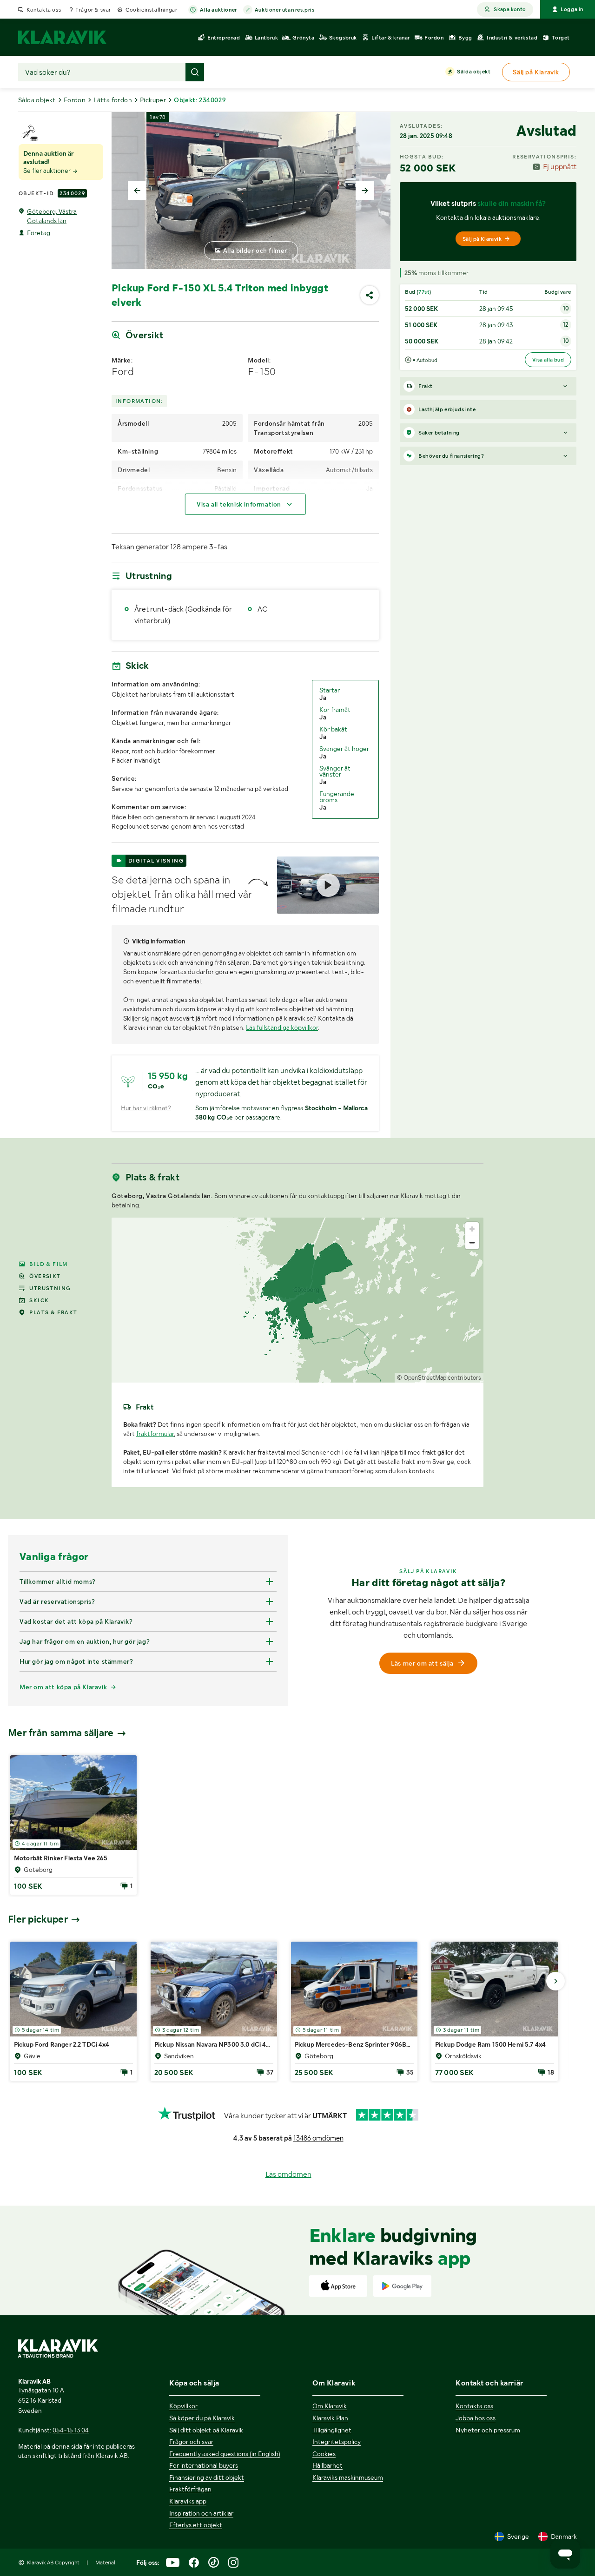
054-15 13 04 (71, 2430)
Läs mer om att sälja (422, 1663)
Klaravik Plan (330, 2418)
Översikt (45, 1276)
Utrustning (50, 1288)
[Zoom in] (472, 1229)
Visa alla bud (548, 360)
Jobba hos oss (476, 2418)
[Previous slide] (137, 191)
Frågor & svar (93, 10)
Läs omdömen (288, 2174)
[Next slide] (365, 191)
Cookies (324, 2454)
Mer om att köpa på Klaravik (63, 1687)
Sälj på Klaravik (482, 239)
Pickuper (153, 100)
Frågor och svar (191, 2442)
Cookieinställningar (151, 10)
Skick (39, 1300)
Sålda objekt (474, 72)
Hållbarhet (327, 2465)
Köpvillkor (183, 2406)
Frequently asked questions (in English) (225, 2454)
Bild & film (48, 1264)
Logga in (572, 9)
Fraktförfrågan (190, 2489)
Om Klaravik (330, 2406)
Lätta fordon (113, 100)
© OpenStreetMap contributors (439, 1378)
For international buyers (204, 2465)
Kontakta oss (44, 10)
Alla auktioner (218, 10)
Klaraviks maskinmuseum (348, 2477)
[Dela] (370, 295)
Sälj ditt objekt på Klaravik (206, 2430)
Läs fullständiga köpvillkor (282, 1028)
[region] (297, 1300)
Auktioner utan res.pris (285, 10)
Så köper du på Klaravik (202, 2418)
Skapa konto (510, 9)
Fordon (75, 100)
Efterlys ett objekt (196, 2525)
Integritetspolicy (337, 2442)
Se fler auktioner (48, 171)
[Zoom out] (472, 1242)
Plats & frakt (53, 1312)
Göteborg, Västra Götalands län (52, 216)
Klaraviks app (188, 2501)
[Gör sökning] (195, 72)
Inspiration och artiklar (201, 2513)
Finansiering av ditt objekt (207, 2477)
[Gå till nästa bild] (555, 1981)
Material (105, 2563)
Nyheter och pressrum (488, 2430)
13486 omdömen (318, 2138)
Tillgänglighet (332, 2430)
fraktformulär (155, 1434)
